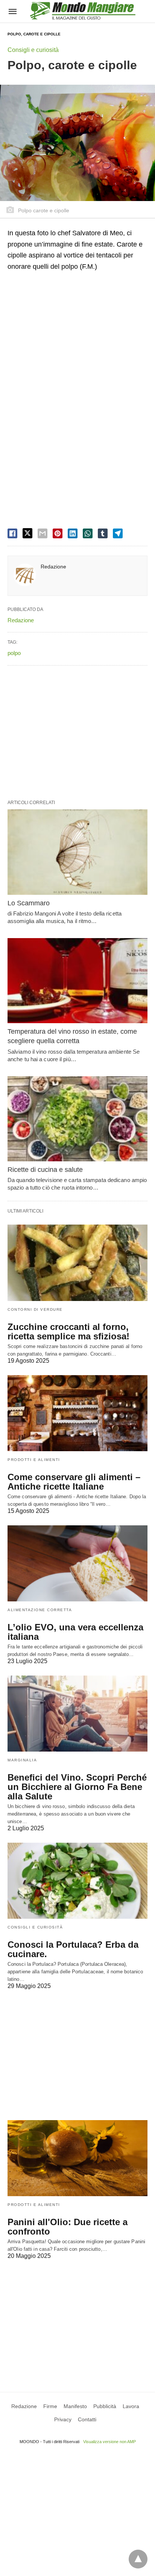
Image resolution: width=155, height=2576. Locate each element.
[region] (77, 340)
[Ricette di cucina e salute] (77, 1119)
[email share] (43, 533)
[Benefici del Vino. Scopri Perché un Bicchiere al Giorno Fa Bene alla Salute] (77, 1714)
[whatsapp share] (88, 533)
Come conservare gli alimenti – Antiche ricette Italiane (74, 1482)
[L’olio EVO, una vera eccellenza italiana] (77, 1563)
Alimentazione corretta (40, 1610)
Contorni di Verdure (35, 1309)
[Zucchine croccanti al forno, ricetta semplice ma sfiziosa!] (77, 1263)
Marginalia (22, 1760)
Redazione (53, 567)
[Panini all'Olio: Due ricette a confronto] (77, 2158)
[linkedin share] (73, 533)
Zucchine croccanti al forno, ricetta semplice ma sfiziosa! (68, 1331)
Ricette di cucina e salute (45, 1170)
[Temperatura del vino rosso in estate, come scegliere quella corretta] (77, 981)
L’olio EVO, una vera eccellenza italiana (75, 1632)
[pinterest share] (58, 533)
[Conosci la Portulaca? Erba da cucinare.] (77, 1881)
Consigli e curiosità (33, 50)
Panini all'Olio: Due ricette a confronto (68, 2227)
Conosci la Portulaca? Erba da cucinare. (73, 1949)
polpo (14, 653)
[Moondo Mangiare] (83, 11)
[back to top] (138, 2559)
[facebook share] (12, 533)
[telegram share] (118, 533)
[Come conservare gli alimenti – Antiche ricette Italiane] (77, 1413)
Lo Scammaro (29, 903)
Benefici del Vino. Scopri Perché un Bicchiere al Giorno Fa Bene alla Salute (77, 1787)
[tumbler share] (103, 533)
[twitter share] (27, 533)
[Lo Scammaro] (77, 852)
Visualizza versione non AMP (109, 2442)
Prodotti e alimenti (34, 1460)
